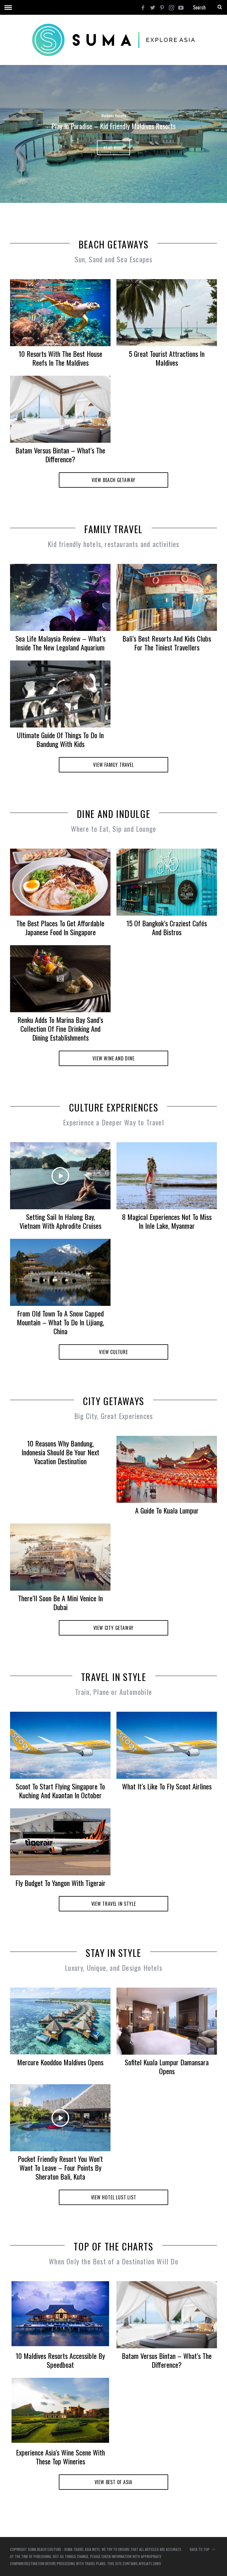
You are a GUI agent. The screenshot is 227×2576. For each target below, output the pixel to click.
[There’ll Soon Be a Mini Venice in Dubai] (60, 1557)
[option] (113, 134)
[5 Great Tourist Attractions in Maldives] (167, 313)
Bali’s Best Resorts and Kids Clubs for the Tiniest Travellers (167, 643)
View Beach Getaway (113, 480)
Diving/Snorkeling (113, 116)
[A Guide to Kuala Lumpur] (167, 1469)
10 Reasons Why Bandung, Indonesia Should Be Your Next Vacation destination (60, 1452)
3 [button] (203, 131)
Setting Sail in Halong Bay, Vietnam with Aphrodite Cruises (60, 1221)
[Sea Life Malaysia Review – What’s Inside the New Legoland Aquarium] (60, 597)
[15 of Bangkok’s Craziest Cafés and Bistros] (167, 882)
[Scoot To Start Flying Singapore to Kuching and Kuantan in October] (60, 1745)
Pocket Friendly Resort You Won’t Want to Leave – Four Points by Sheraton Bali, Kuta (60, 2167)
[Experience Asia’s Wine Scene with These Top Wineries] (60, 2410)
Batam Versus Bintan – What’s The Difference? (60, 455)
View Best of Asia (114, 2482)
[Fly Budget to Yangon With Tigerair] (60, 1842)
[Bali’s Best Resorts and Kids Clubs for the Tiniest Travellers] (167, 597)
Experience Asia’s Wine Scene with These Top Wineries (60, 2457)
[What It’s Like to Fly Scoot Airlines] (167, 1745)
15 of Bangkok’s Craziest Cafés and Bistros (167, 927)
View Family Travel (113, 765)
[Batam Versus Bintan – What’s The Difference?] (60, 409)
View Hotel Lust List (114, 2197)
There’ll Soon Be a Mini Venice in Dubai (60, 1602)
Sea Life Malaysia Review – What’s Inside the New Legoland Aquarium (60, 643)
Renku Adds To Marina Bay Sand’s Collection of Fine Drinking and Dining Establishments (60, 1029)
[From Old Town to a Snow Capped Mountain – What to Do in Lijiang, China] (60, 1272)
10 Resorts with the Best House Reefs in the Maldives (60, 358)
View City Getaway (114, 1628)
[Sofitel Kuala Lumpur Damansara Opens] (167, 2021)
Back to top (200, 2549)
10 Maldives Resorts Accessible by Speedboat (60, 2360)
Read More (113, 148)
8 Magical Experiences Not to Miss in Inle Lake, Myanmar (167, 1221)
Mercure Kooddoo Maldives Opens (60, 2062)
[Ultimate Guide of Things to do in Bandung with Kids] (60, 694)
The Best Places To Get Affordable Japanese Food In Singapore (60, 927)
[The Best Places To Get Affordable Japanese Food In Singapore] (60, 882)
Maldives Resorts (140, 116)
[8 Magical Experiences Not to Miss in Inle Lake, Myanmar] (167, 1176)
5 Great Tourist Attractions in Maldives (167, 358)
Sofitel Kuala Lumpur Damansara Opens (167, 2066)
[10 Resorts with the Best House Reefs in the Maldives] (60, 313)
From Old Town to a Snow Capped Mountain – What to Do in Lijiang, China (60, 1322)
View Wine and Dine (113, 1058)
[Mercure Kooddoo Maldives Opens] (60, 2021)
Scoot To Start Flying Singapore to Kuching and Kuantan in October (60, 1791)
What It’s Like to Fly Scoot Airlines (167, 1786)
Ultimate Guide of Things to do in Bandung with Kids (60, 739)
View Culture (113, 1352)
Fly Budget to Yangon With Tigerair (60, 1883)
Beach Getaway (87, 116)
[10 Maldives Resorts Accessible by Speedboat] (60, 2314)
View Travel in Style (114, 1904)
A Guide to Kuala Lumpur (167, 1510)
